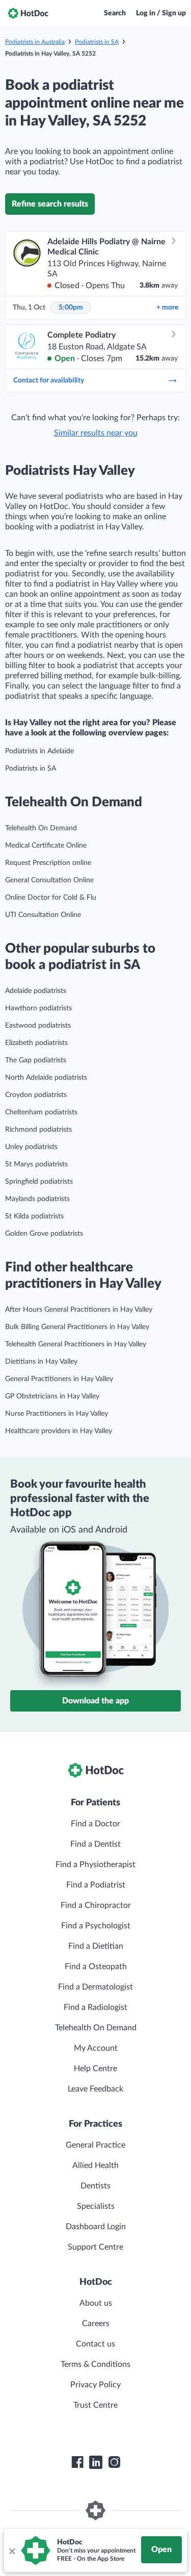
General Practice (95, 2145)
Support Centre (95, 2247)
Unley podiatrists (31, 1147)
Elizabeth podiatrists (36, 1043)
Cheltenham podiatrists (41, 1112)
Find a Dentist (95, 1844)
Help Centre (95, 2069)
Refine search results (50, 204)
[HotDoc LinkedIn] (96, 2462)
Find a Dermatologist (95, 1987)
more (167, 308)
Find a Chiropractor (96, 1905)
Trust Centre (95, 2405)
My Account (96, 2048)
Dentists (95, 2186)
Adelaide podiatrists (36, 991)
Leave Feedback (95, 2089)
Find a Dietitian (96, 1946)
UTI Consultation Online (43, 915)
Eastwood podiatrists (38, 1026)
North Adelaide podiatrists (46, 1078)
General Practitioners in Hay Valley (59, 1379)
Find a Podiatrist (96, 1885)
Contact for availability (49, 380)
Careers (96, 2324)
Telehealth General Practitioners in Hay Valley (76, 1344)
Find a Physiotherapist (95, 1865)
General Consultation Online (49, 880)
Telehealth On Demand (41, 828)
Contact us (95, 2344)
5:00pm (71, 308)
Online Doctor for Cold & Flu (51, 898)
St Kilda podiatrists (34, 1216)
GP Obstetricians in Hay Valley (52, 1396)
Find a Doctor (95, 1824)
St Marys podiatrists (36, 1164)
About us (96, 2303)
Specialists (96, 2206)
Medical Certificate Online (46, 846)
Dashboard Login (96, 2227)
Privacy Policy (95, 2385)
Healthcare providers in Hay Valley (59, 1431)
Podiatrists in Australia (35, 42)
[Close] (12, 2551)
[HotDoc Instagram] (114, 2462)
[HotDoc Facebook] (77, 2462)
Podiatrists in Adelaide (39, 751)
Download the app (95, 1701)
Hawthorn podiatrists (38, 1008)
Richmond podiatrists (38, 1130)
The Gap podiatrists (36, 1060)
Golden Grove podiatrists (44, 1234)
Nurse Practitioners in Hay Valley (57, 1414)
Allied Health (95, 2165)
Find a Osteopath (96, 1967)
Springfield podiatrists (39, 1182)
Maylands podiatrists (37, 1199)
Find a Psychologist (96, 1926)
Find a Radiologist (95, 2007)
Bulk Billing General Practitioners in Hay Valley (77, 1327)
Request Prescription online (48, 863)
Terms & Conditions (95, 2364)
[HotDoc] (28, 13)
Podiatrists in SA (97, 42)
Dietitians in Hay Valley (41, 1362)
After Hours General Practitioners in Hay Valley (79, 1310)
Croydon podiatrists (36, 1095)
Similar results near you (96, 433)
